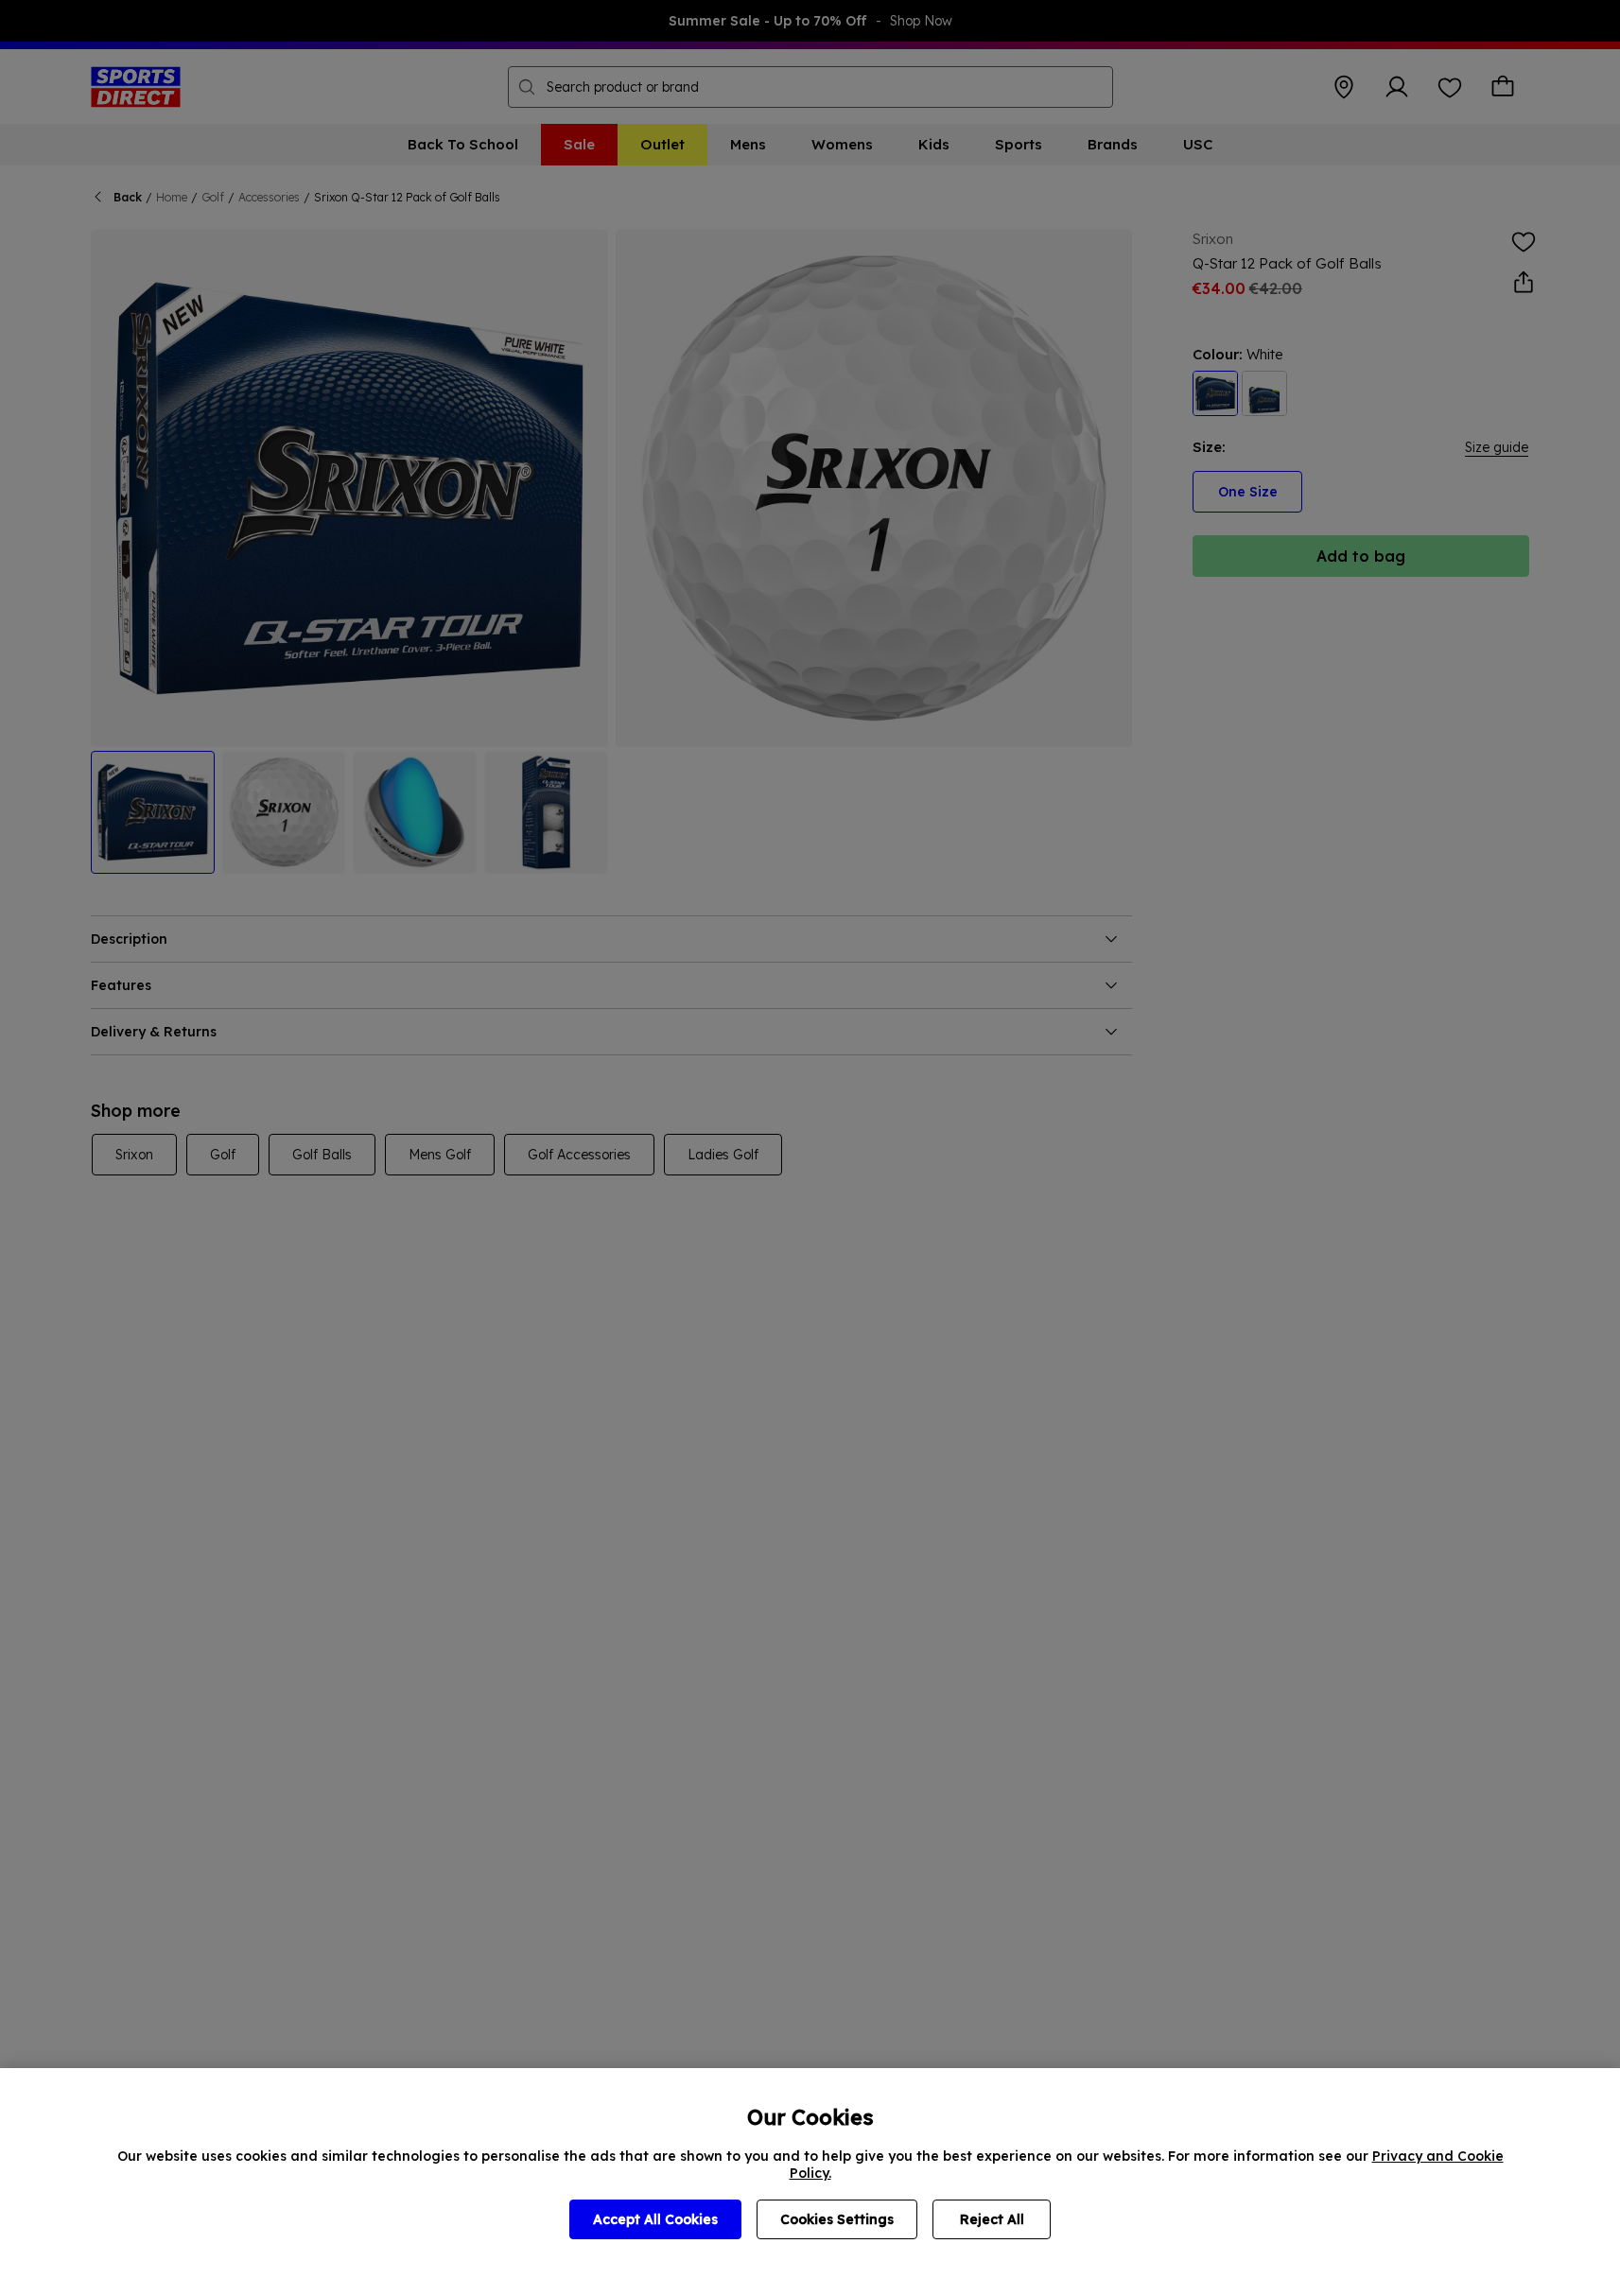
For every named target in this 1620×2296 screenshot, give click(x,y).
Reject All (992, 2219)
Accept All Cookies (655, 2219)
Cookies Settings (837, 2219)
